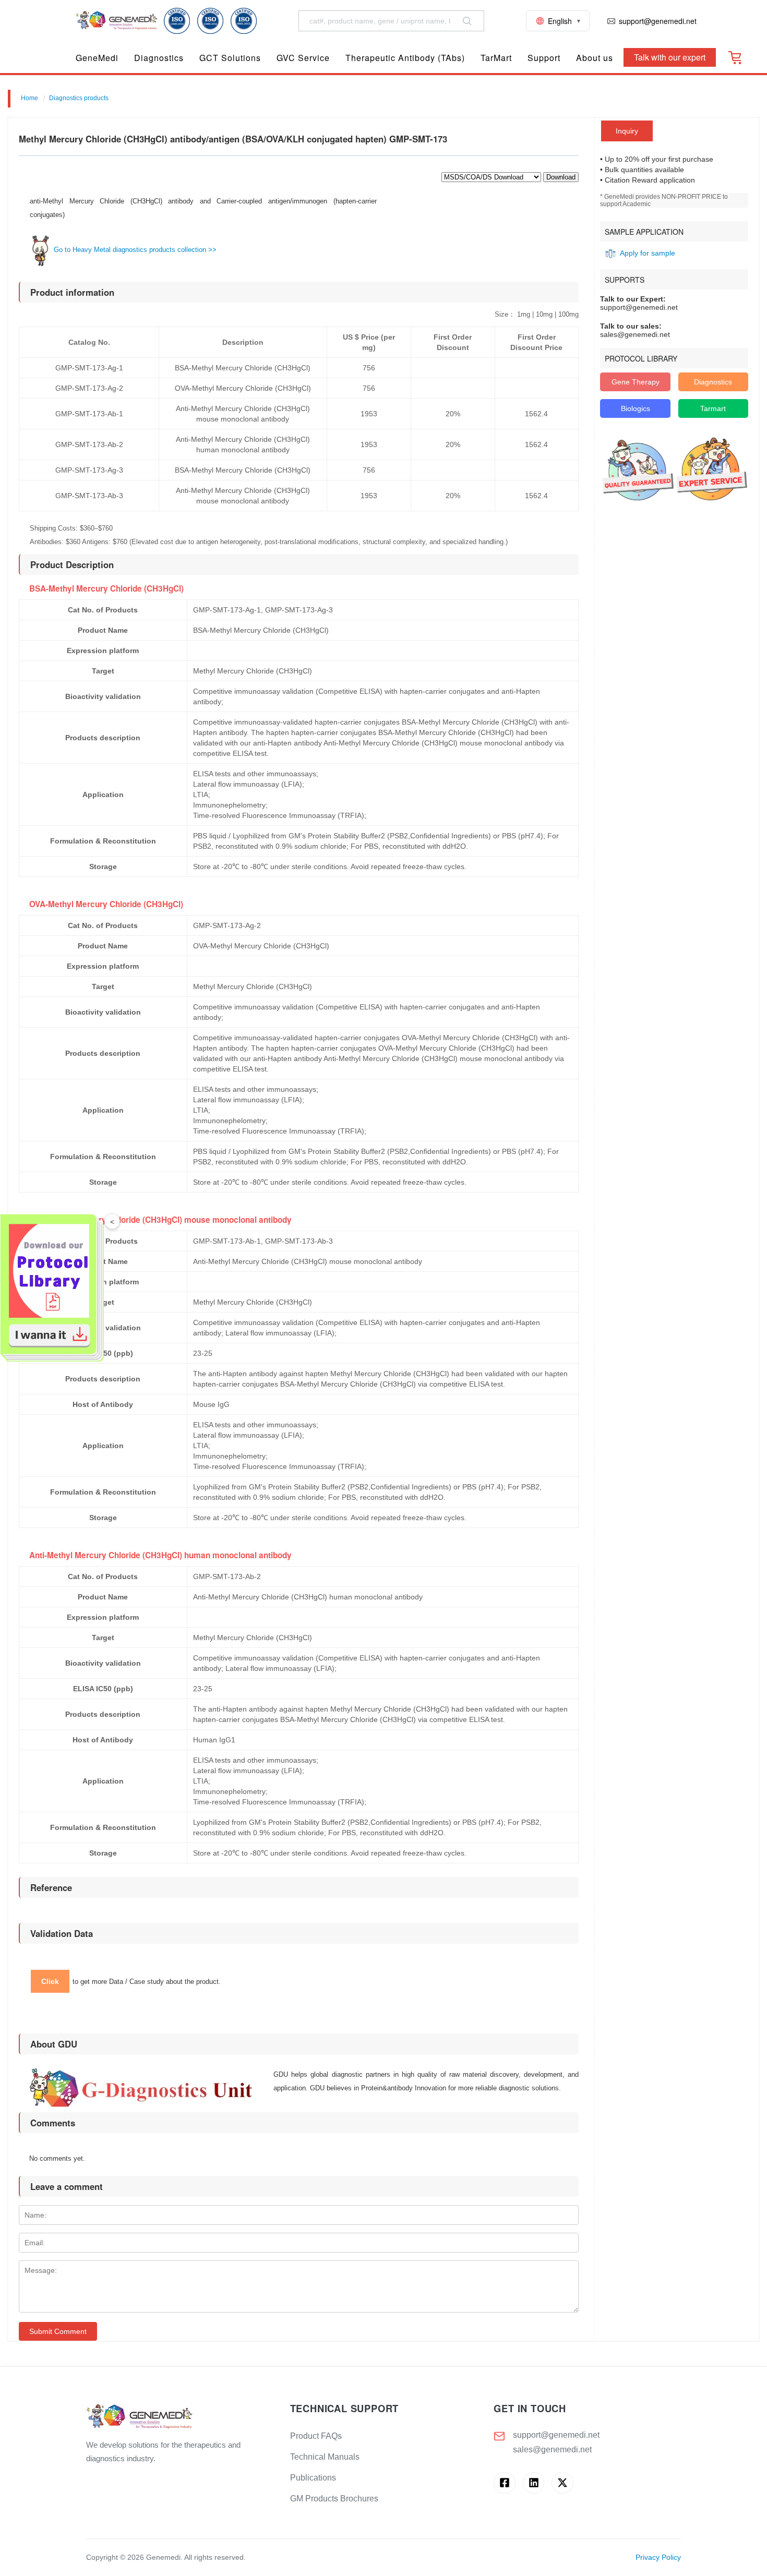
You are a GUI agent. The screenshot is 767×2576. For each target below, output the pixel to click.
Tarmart (713, 408)
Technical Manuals (325, 2457)
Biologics (636, 408)
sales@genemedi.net (552, 2449)
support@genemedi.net (556, 2435)
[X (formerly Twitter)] (562, 2483)
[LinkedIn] (534, 2483)
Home (29, 98)
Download (561, 177)
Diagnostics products (79, 98)
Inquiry (627, 131)
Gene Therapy (636, 382)
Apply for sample (648, 253)
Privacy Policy (658, 2557)
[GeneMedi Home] (180, 2417)
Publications (313, 2478)
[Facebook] (504, 2483)
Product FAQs (316, 2436)
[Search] (467, 21)
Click (50, 1981)
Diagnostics (713, 382)
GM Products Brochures (334, 2499)
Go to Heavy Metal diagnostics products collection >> (134, 250)
